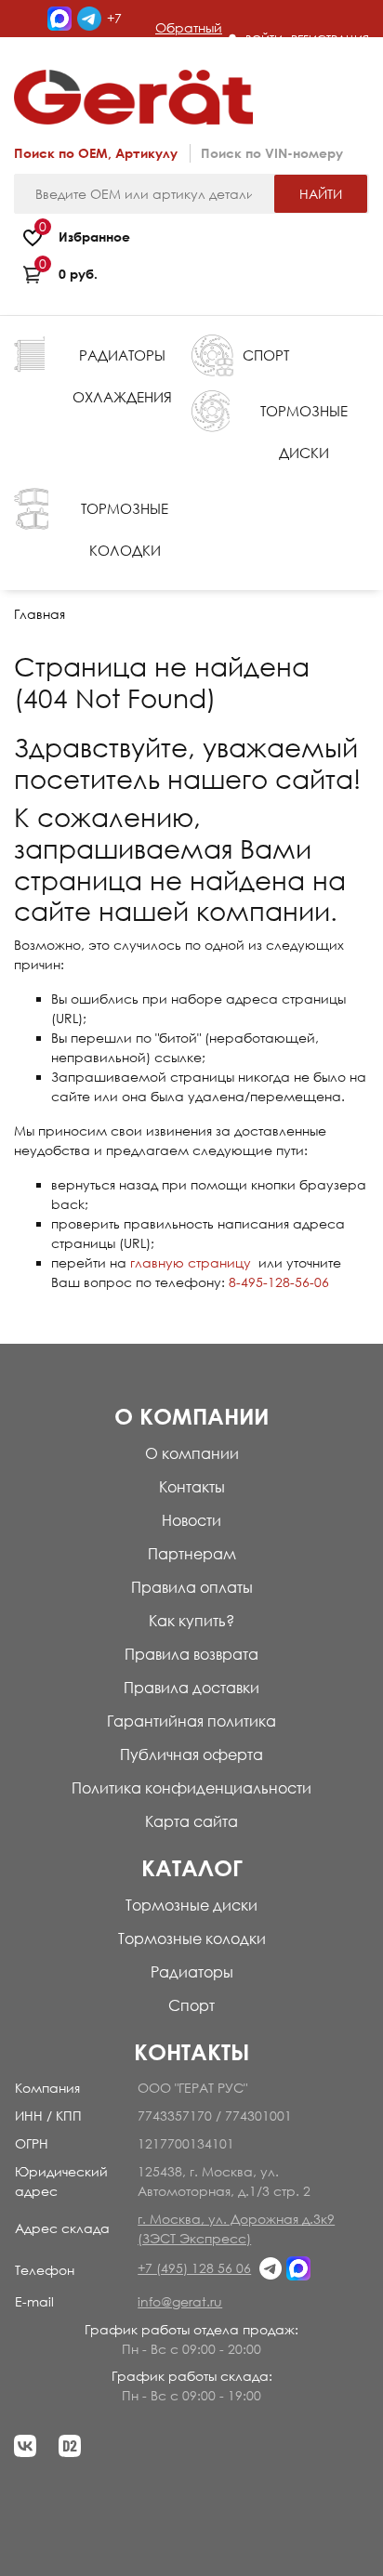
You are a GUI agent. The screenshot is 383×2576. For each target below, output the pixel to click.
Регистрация (330, 39)
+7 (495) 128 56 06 (194, 2268)
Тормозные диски (191, 1905)
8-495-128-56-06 (279, 1282)
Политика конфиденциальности (191, 1788)
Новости (191, 1520)
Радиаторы (192, 1972)
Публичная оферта (191, 1755)
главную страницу (191, 1262)
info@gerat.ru (180, 2301)
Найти (321, 194)
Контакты (192, 1487)
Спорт (191, 2005)
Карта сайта (191, 1821)
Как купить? (191, 1621)
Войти (264, 39)
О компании (192, 1453)
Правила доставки (191, 1688)
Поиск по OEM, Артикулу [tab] (96, 153)
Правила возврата (191, 1654)
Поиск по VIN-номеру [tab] (272, 153)
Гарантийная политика (191, 1721)
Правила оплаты (192, 1587)
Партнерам (192, 1554)
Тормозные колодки (192, 1939)
